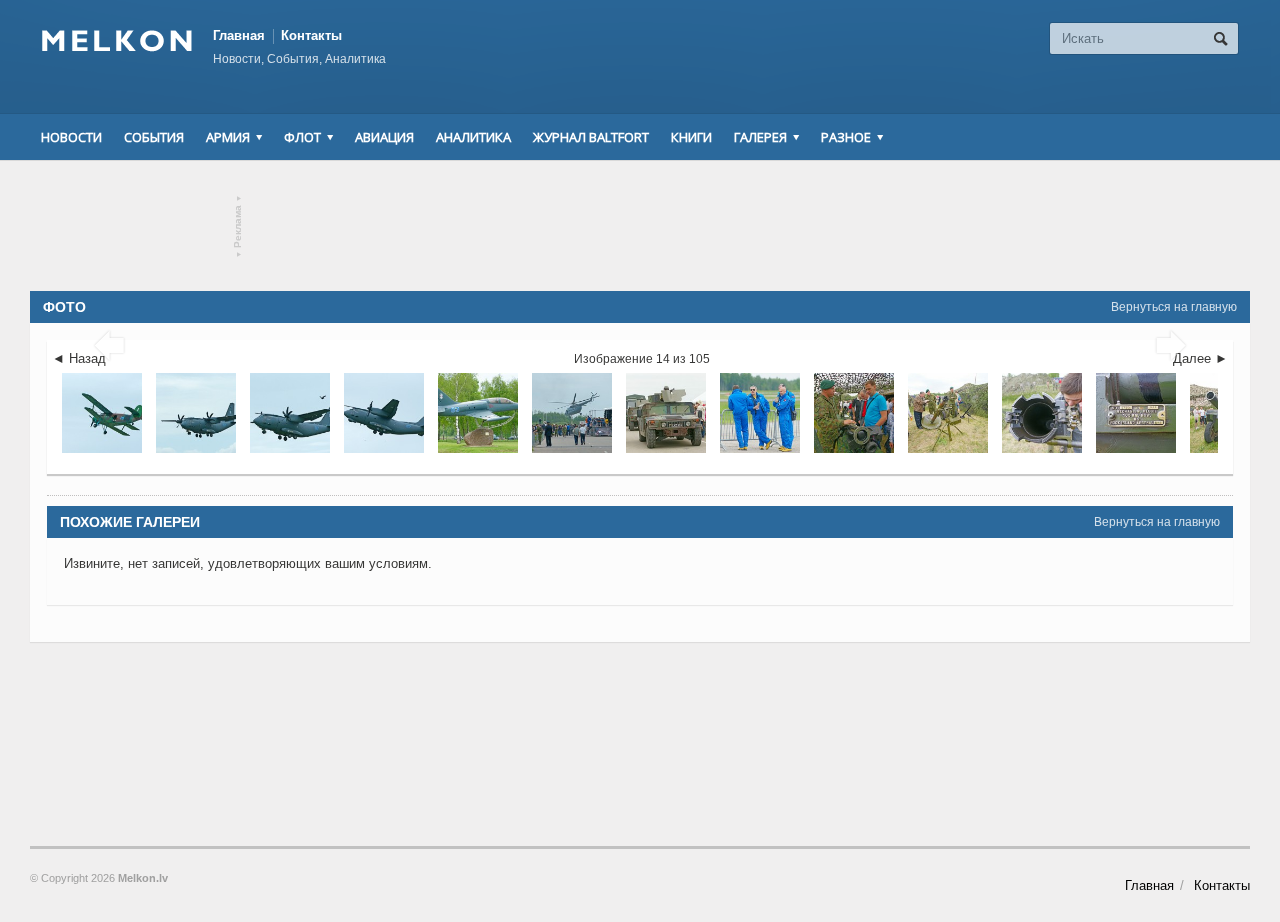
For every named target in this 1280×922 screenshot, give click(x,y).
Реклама (238, 226)
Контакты (311, 35)
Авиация (384, 137)
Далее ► (1200, 358)
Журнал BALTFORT (591, 137)
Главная (239, 35)
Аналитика (473, 137)
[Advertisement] (640, 226)
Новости (71, 137)
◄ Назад (79, 358)
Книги (691, 137)
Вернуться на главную (1174, 307)
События (154, 137)
